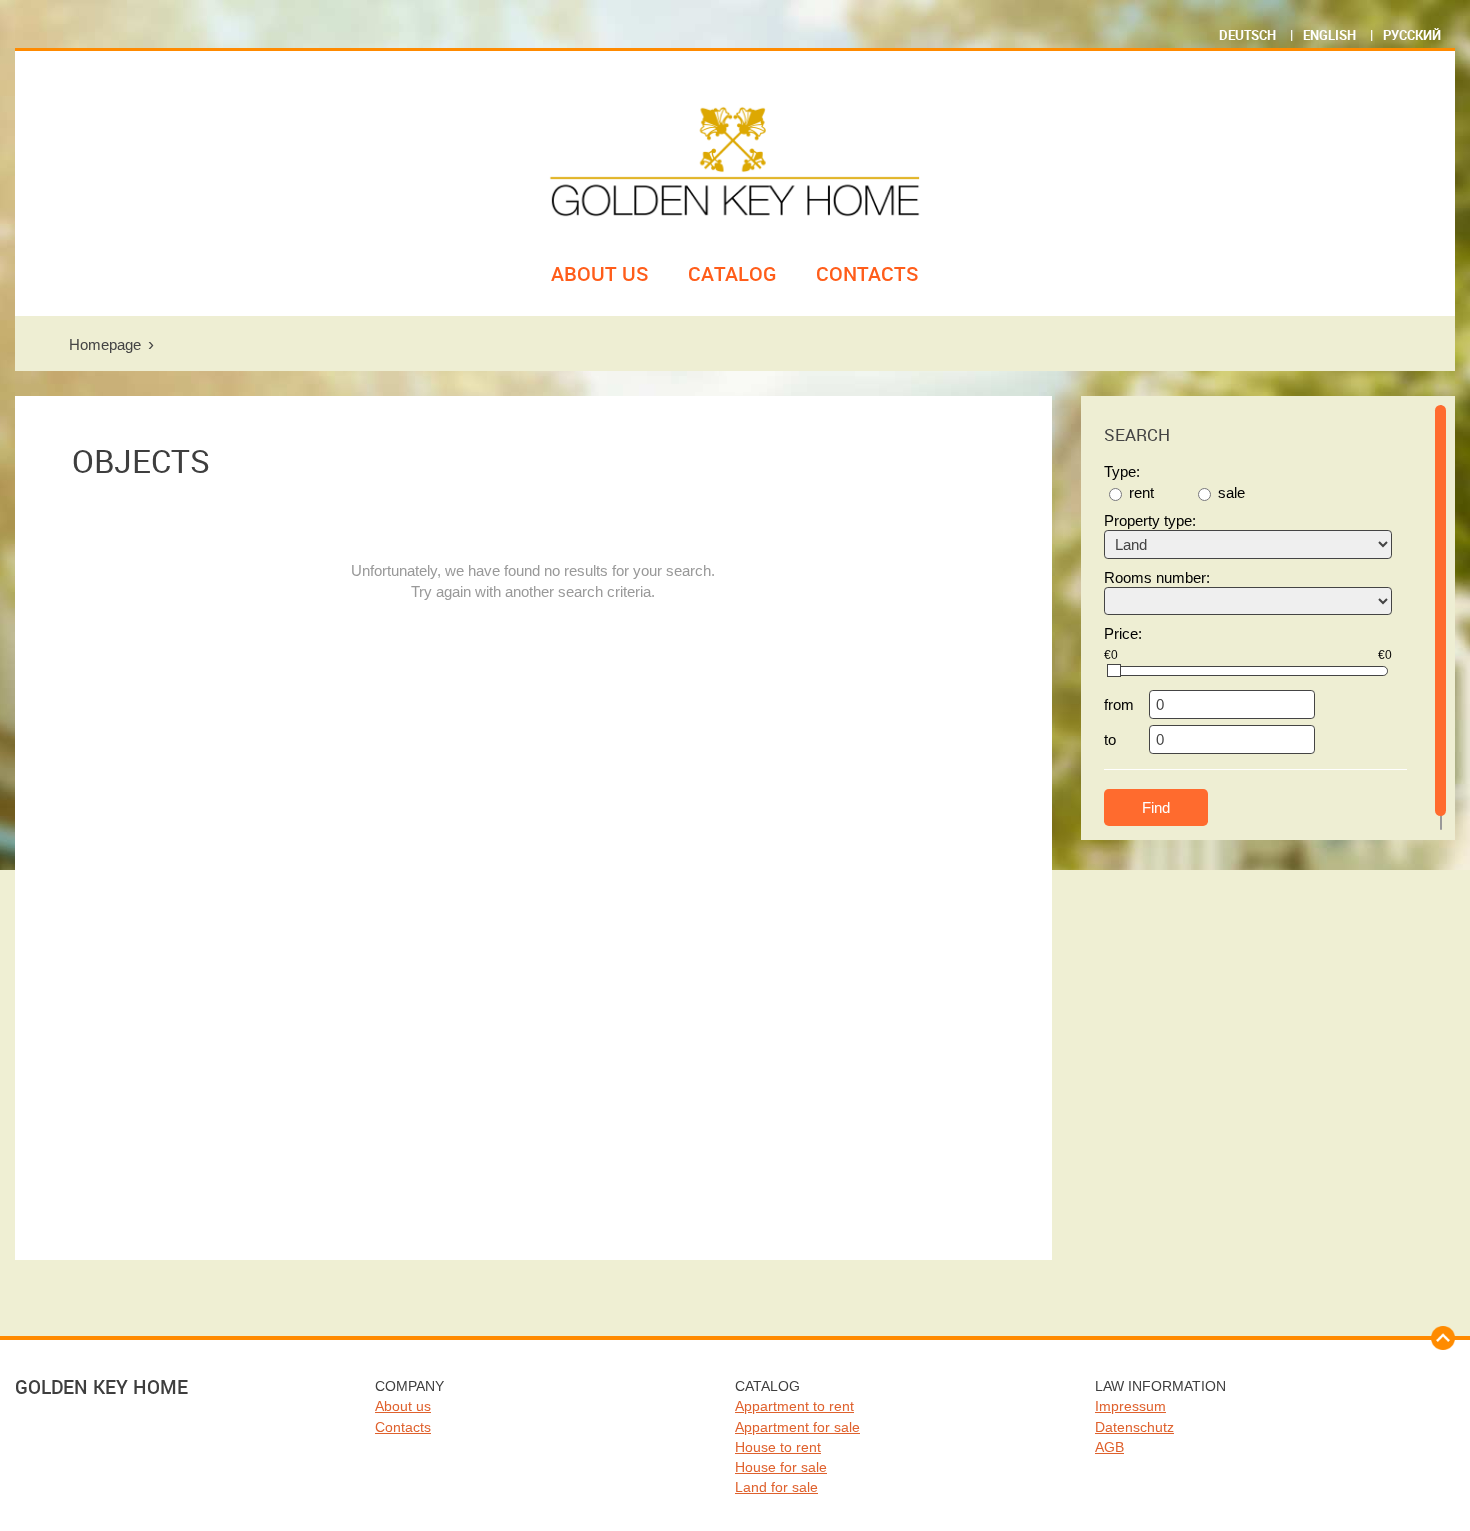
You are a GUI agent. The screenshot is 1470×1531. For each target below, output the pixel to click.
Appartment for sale (797, 1427)
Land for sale (776, 1487)
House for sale (781, 1467)
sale (1231, 492)
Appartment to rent (794, 1406)
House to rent (778, 1447)
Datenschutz (1134, 1427)
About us (600, 273)
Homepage (105, 344)
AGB (1109, 1447)
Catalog (732, 273)
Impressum (1130, 1406)
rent (1141, 492)
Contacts (867, 273)
